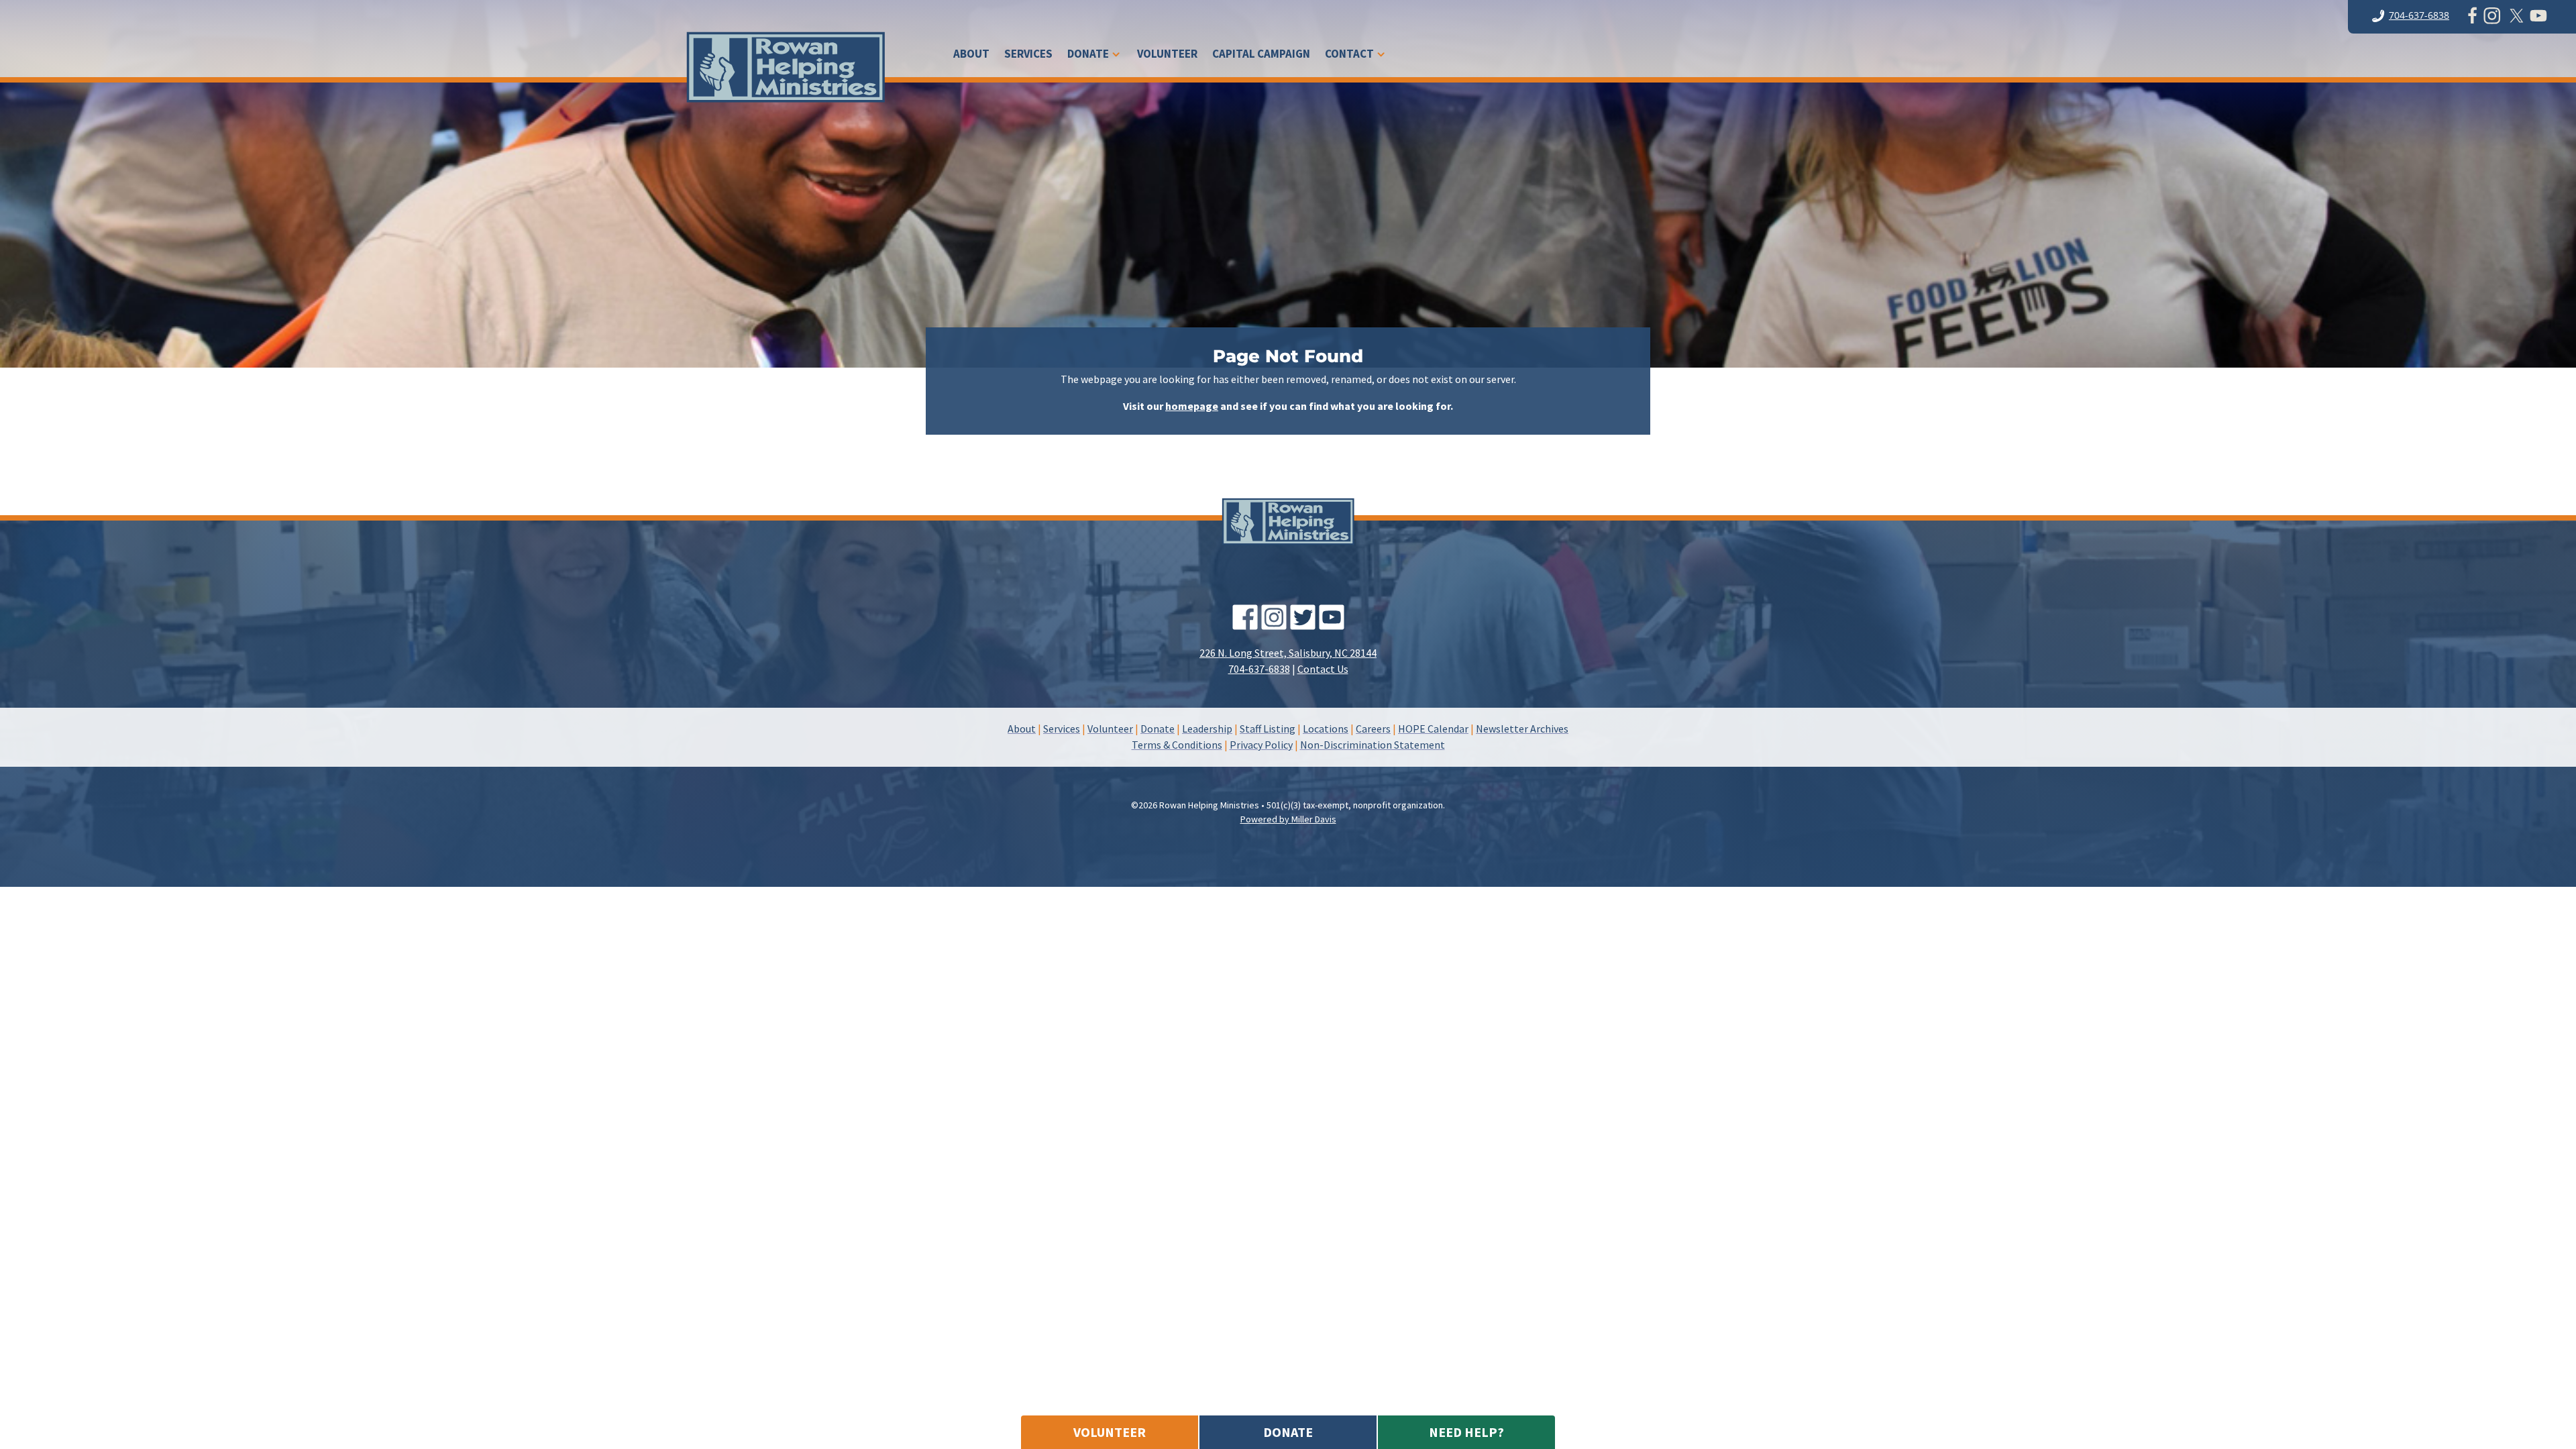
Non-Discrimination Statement (1373, 745)
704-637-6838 (2419, 15)
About (971, 55)
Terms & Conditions (1177, 745)
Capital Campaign (1261, 55)
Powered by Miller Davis (1288, 819)
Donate (1088, 55)
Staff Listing (1268, 729)
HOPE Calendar (1433, 729)
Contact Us (1323, 669)
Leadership (1207, 729)
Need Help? (1466, 1432)
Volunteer (1167, 55)
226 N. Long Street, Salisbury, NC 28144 (1288, 653)
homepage (1192, 406)
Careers (1373, 729)
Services (1028, 55)
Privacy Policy (1261, 745)
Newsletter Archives (1522, 729)
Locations (1326, 729)
